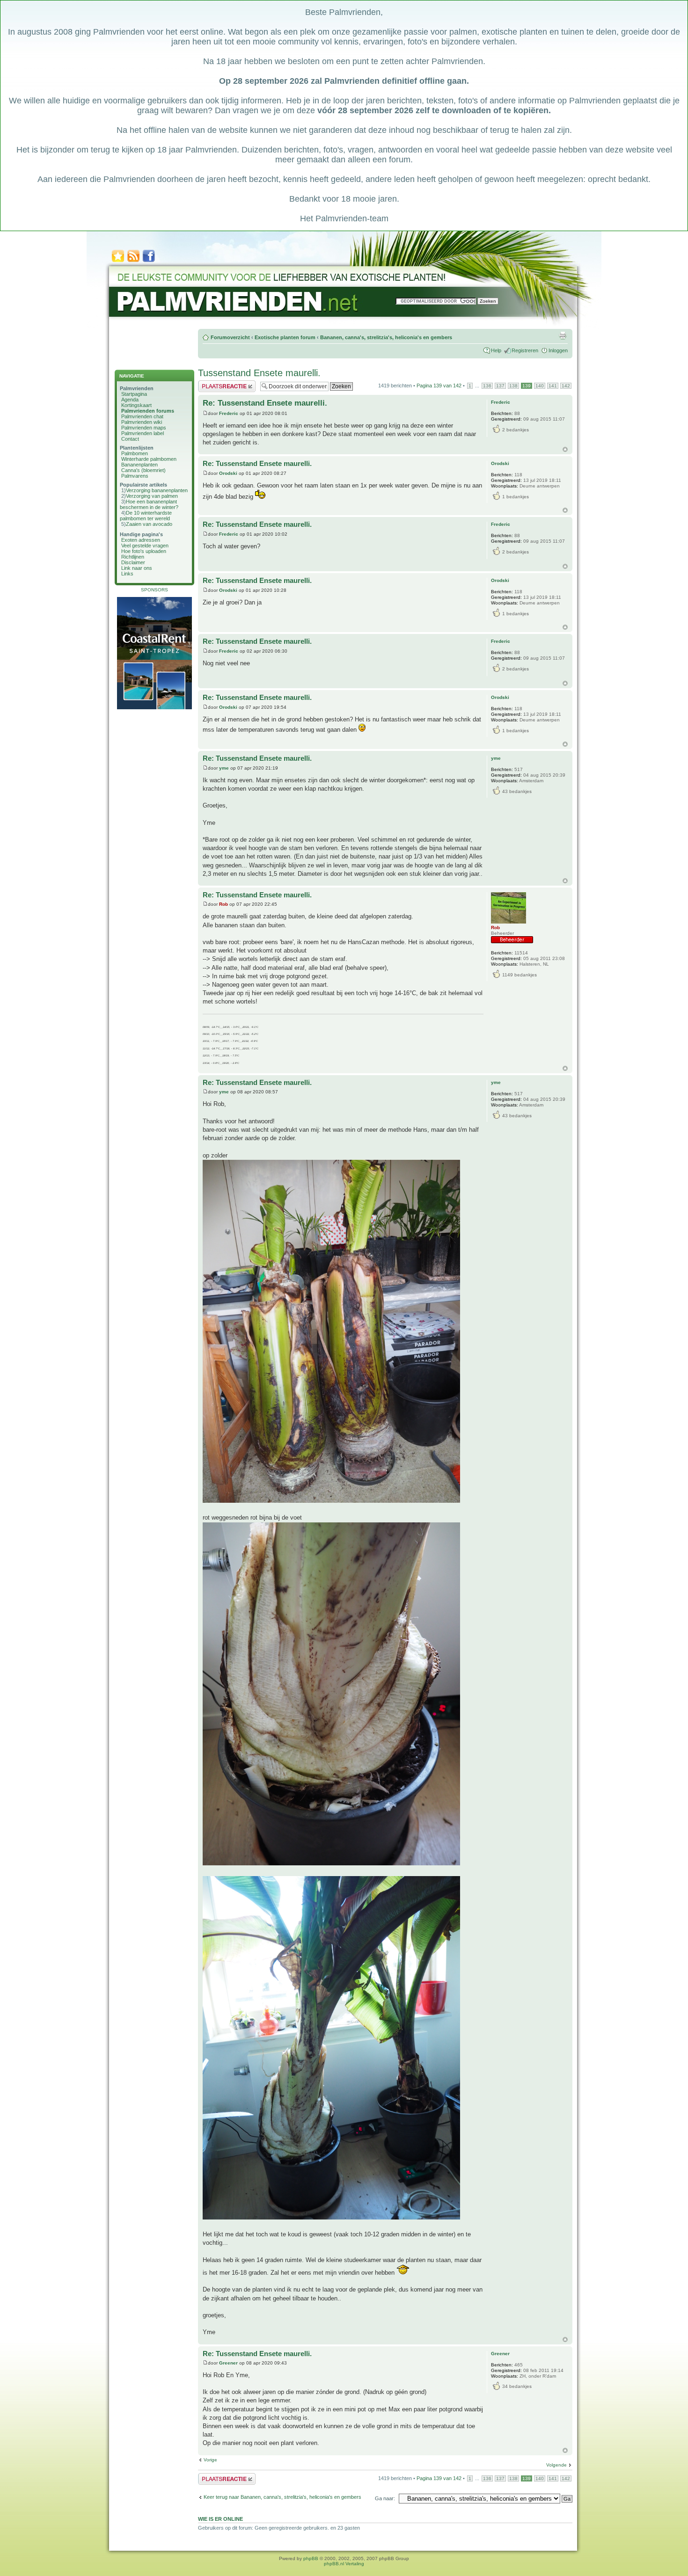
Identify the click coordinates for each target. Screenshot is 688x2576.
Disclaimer (133, 562)
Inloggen (558, 350)
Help (496, 350)
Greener (228, 2363)
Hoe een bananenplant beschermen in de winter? (149, 504)
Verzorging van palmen (152, 496)
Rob (223, 904)
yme (224, 768)
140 (540, 386)
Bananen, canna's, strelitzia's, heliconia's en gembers (386, 337)
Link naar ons (137, 568)
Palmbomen (135, 453)
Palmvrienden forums (148, 411)
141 (553, 386)
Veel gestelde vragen (145, 546)
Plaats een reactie (218, 383)
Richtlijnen (133, 557)
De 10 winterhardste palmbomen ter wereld (146, 516)
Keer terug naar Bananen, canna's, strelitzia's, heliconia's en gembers (282, 2497)
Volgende (556, 2465)
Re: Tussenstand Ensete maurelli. (265, 403)
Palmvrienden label (143, 433)
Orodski (228, 473)
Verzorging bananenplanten (157, 490)
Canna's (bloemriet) (143, 470)
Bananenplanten (139, 465)
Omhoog (565, 449)
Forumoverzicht (230, 337)
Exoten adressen (141, 540)
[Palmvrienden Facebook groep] (149, 261)
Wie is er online (220, 2519)
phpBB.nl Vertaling (344, 2564)
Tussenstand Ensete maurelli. (259, 373)
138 (513, 386)
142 (566, 386)
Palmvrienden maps (144, 428)
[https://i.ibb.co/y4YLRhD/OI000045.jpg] (331, 1501)
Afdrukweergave (563, 335)
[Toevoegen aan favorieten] (118, 261)
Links (127, 574)
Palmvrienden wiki (142, 422)
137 (500, 386)
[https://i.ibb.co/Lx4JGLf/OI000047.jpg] (331, 2217)
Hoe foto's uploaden (144, 551)
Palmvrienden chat (142, 416)
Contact (130, 439)
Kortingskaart (136, 405)
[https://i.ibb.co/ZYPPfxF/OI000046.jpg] (331, 1863)
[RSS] (133, 261)
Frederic (229, 413)
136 (487, 386)
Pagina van (439, 386)
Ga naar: (385, 2498)
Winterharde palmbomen (149, 459)
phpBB (311, 2558)
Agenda (130, 400)
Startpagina (134, 394)
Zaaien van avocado (149, 524)
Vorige (210, 2460)
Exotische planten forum (285, 337)
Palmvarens (135, 476)
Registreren (525, 350)
